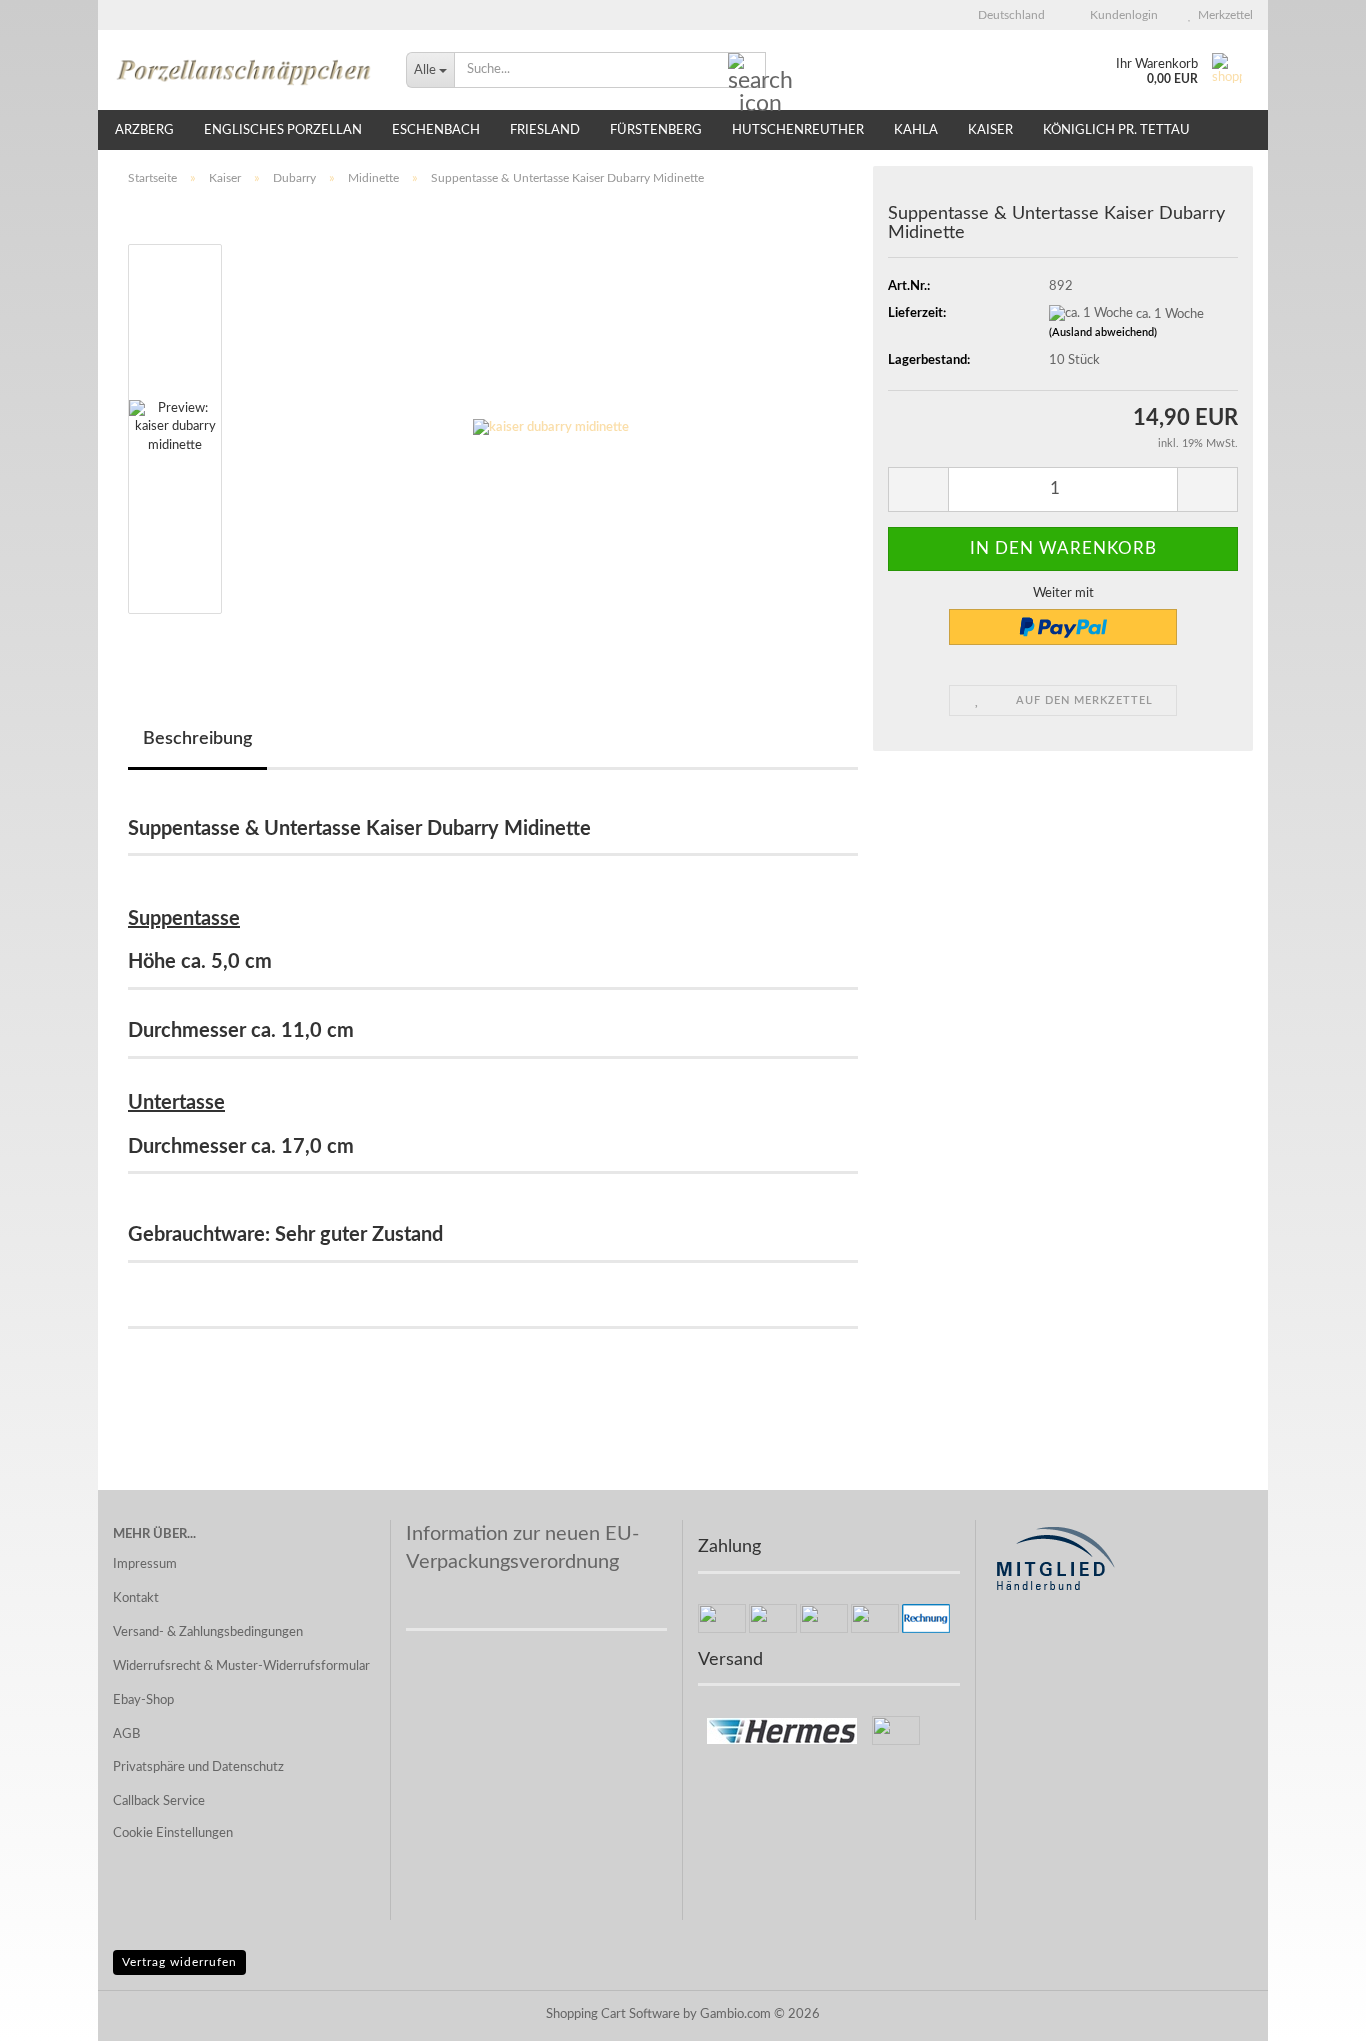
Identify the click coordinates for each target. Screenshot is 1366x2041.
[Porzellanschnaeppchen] (244, 70)
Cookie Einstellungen (173, 1833)
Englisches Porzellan (283, 130)
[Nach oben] (1311, 2011)
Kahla (916, 130)
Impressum (145, 1564)
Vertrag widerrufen (179, 1962)
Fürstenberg (656, 130)
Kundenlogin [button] (1121, 15)
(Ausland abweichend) (1103, 332)
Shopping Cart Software (613, 2014)
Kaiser (990, 130)
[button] (1005, 15)
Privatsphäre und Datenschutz (198, 1767)
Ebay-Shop (143, 1700)
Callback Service (159, 1801)
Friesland (545, 130)
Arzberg (144, 130)
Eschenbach (436, 130)
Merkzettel (1222, 15)
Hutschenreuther (798, 130)
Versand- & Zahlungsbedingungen (208, 1632)
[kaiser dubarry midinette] (551, 428)
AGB (126, 1734)
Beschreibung (197, 739)
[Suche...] (747, 71)
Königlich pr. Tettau (1116, 130)
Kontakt (136, 1598)
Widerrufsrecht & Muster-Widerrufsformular (241, 1666)
